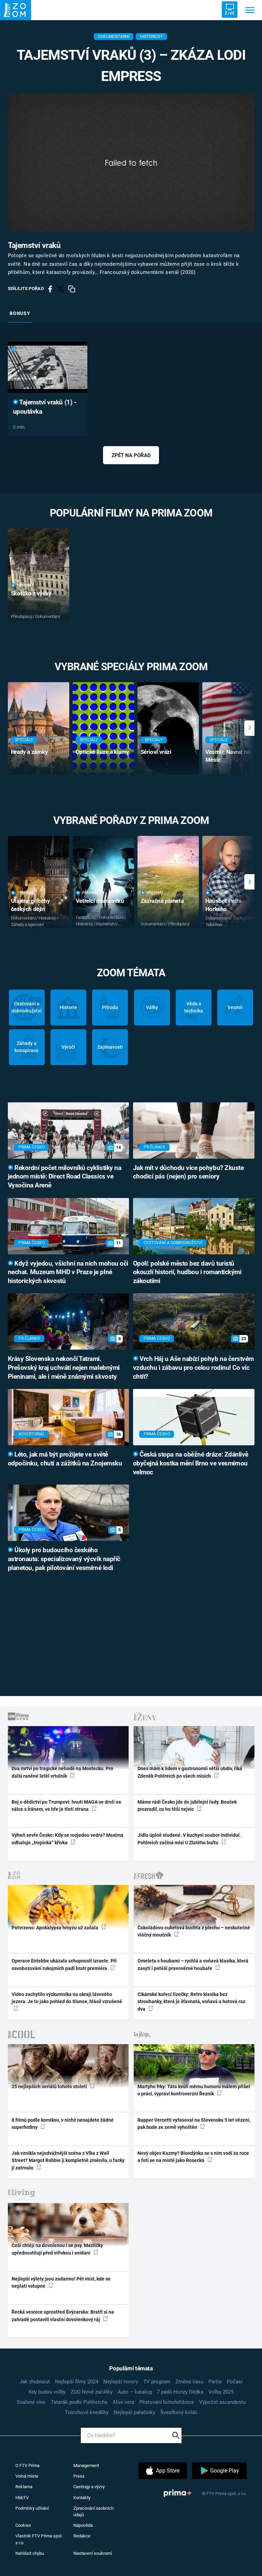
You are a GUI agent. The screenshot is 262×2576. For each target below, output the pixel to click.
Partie (215, 2382)
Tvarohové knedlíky (87, 2412)
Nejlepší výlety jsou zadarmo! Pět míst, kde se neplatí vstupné (61, 2282)
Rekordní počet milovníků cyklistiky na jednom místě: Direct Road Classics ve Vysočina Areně (65, 1177)
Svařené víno (31, 2402)
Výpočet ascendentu (222, 2402)
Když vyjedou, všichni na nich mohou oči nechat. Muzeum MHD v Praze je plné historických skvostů (68, 1272)
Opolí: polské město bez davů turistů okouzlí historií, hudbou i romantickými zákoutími (187, 1272)
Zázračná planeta (162, 901)
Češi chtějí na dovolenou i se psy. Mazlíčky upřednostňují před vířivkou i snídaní (57, 2249)
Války (152, 1007)
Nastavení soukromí (93, 2553)
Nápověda (83, 2525)
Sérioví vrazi (156, 752)
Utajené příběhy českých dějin (31, 905)
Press (79, 2476)
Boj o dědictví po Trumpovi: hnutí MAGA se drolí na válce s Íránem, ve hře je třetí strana (66, 1806)
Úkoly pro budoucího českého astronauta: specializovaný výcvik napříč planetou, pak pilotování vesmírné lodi (64, 1559)
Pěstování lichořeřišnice (167, 2402)
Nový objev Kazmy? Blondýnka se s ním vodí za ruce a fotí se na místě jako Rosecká (193, 2157)
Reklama (24, 2487)
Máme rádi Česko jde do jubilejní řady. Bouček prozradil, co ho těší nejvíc (187, 1806)
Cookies (23, 2525)
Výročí (68, 1047)
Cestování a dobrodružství (27, 1007)
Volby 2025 (221, 2392)
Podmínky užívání (32, 2508)
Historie (68, 1007)
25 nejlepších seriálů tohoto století (50, 2086)
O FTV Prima (27, 2465)
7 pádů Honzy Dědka (180, 2392)
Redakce (82, 2536)
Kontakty (82, 2498)
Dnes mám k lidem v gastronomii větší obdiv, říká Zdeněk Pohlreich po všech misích (190, 1772)
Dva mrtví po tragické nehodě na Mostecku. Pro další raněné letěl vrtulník (62, 1772)
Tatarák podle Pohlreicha (79, 2402)
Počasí (235, 2382)
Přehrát (26, 585)
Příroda (110, 1007)
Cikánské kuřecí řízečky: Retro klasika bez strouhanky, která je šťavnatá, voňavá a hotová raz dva (191, 2002)
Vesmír (235, 1007)
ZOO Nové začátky (92, 2392)
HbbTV (22, 2498)
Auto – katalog (135, 2392)
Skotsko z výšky (31, 593)
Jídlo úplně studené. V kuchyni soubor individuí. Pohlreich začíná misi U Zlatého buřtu (189, 1839)
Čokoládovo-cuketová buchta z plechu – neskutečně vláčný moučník (194, 1931)
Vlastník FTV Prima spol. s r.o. (39, 2539)
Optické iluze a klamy (103, 752)
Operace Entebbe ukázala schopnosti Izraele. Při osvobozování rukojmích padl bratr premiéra (64, 1964)
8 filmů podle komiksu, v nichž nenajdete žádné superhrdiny (63, 2124)
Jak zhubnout (35, 2382)
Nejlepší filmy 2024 (77, 2382)
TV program (157, 2382)
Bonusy (20, 313)
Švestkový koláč (179, 2412)
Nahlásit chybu (30, 2553)
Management (86, 2465)
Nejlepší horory (121, 2382)
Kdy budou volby (47, 2392)
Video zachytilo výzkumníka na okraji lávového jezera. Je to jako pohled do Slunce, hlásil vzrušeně (67, 1998)
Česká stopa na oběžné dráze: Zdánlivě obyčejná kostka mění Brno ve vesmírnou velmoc (191, 1463)
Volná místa (27, 2476)
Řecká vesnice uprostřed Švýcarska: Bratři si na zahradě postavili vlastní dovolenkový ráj (63, 2316)
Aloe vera (123, 2402)
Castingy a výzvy (89, 2487)
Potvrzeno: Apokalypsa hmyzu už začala (55, 1928)
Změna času (189, 2382)
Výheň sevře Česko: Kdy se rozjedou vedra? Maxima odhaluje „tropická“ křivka (68, 1839)
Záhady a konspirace (27, 1047)
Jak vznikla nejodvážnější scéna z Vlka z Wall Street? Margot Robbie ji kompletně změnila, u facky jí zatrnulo (68, 2160)
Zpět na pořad (131, 455)
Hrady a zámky (30, 752)
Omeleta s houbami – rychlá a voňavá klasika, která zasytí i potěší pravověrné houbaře (193, 1964)
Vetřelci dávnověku (100, 901)
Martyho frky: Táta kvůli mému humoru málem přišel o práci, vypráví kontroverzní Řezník (194, 2090)
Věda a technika (194, 1007)
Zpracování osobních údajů (93, 2512)
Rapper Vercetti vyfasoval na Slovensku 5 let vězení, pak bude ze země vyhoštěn (194, 2124)
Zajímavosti (110, 1047)
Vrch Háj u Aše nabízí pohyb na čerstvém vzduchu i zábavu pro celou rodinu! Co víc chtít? (193, 1368)
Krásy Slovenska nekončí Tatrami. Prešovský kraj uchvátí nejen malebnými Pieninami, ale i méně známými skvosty (64, 1368)
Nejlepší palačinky (134, 2412)
